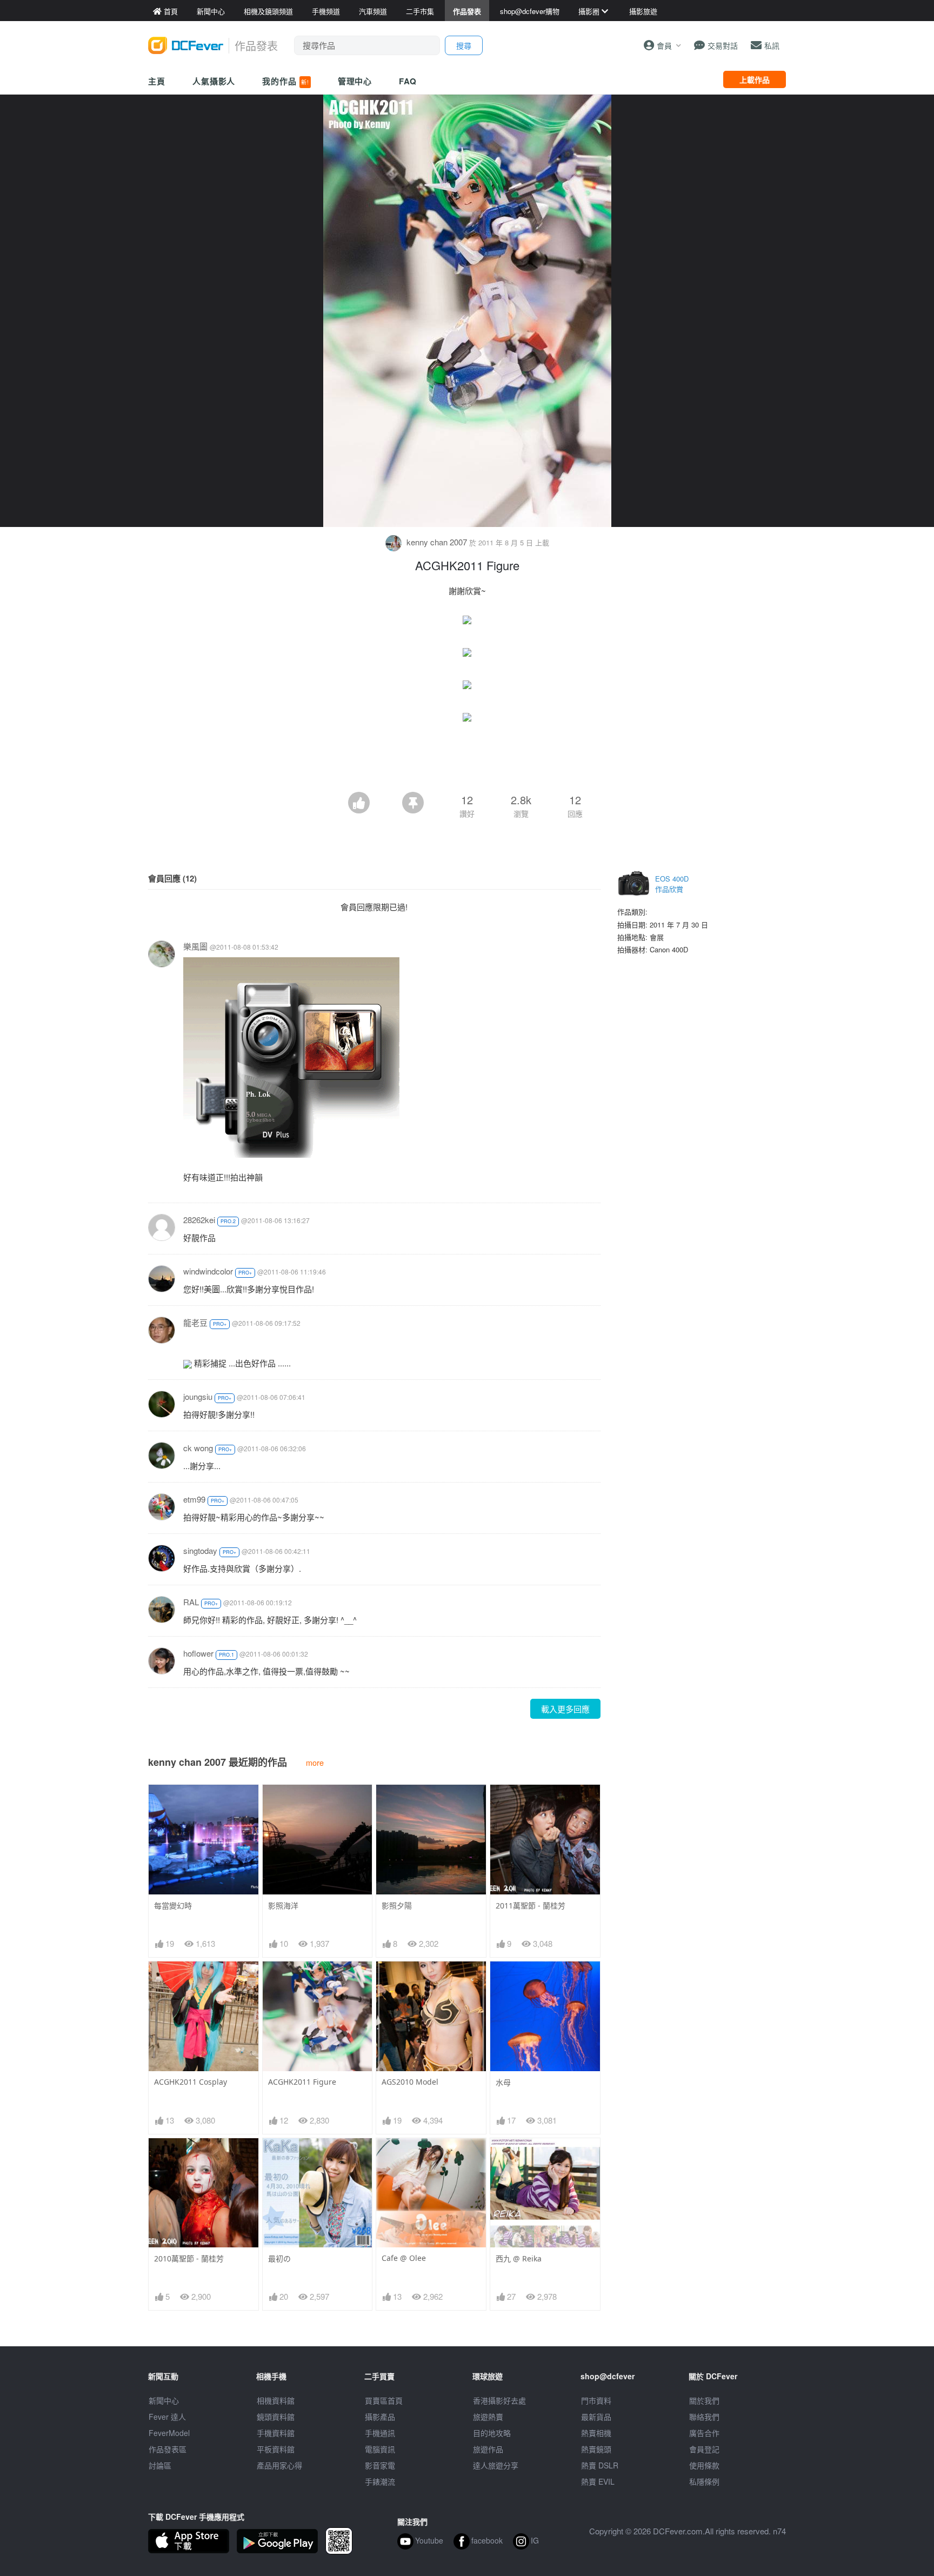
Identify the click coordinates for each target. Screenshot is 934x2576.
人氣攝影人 (214, 81)
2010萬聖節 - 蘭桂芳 (189, 2258)
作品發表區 (168, 2449)
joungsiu (198, 1396)
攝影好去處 (499, 2400)
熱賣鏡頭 (596, 2449)
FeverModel (169, 2433)
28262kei (199, 1220)
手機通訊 (380, 2433)
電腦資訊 (380, 2449)
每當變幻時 (173, 1906)
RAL (191, 1602)
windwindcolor (208, 1271)
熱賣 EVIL (598, 2481)
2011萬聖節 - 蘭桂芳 (531, 1906)
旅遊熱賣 (488, 2417)
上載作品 (755, 79)
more (315, 1762)
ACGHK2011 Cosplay (191, 2082)
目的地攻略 (492, 2433)
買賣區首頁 (384, 2400)
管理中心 (355, 81)
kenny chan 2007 (437, 542)
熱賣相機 (596, 2433)
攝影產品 (380, 2417)
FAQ (408, 81)
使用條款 (704, 2465)
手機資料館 (276, 2433)
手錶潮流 (380, 2481)
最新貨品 (596, 2417)
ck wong (198, 1448)
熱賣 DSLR (600, 2465)
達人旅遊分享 (496, 2465)
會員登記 (704, 2449)
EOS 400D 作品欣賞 (672, 884)
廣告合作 (704, 2433)
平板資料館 (276, 2449)
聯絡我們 (704, 2417)
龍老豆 (195, 1322)
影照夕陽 (397, 1906)
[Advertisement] (467, 762)
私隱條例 (704, 2481)
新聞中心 (164, 2400)
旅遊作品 (488, 2449)
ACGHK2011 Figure (302, 2082)
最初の (279, 2258)
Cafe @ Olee (404, 2258)
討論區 (160, 2465)
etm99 (194, 1499)
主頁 (157, 81)
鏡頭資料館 (276, 2417)
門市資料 (596, 2400)
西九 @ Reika (519, 2258)
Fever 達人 (167, 2417)
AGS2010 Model (410, 2082)
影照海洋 (283, 1906)
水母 (503, 2082)
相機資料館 (276, 2400)
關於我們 (704, 2400)
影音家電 (380, 2465)
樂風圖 (195, 946)
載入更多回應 (565, 1709)
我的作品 (285, 81)
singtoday (200, 1550)
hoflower (198, 1653)
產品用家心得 (279, 2465)
